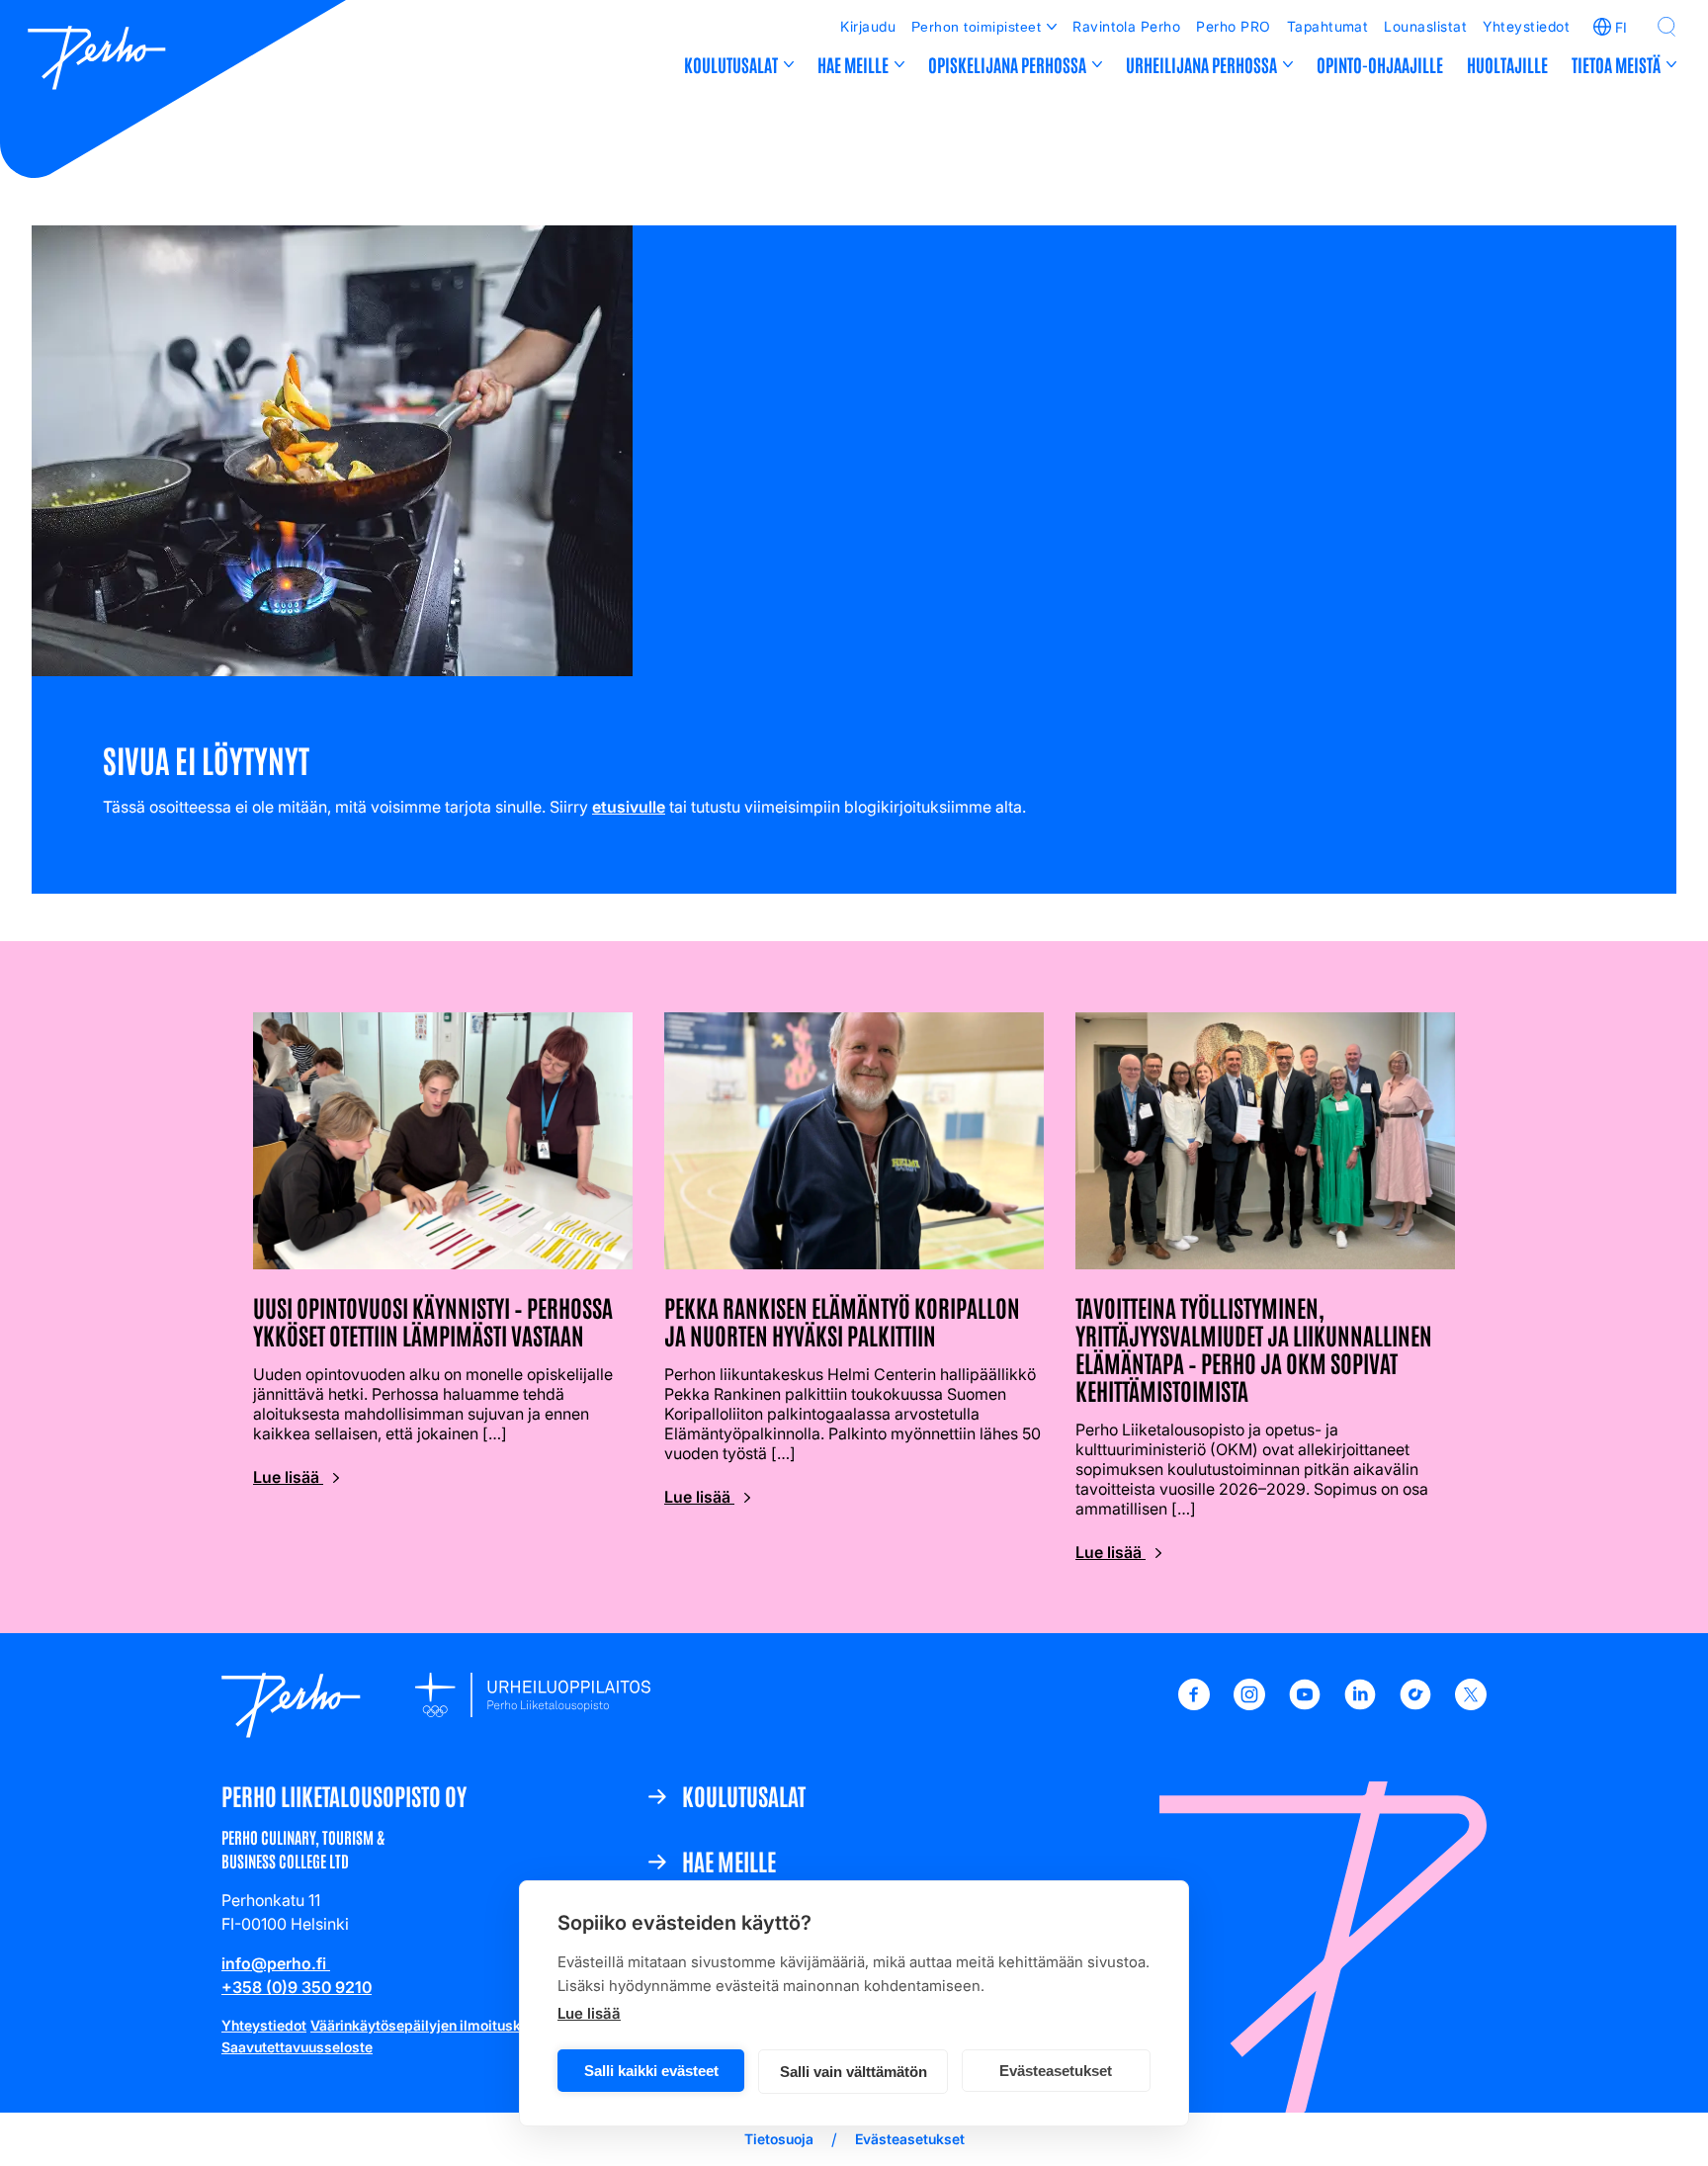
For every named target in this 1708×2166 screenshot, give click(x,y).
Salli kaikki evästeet (651, 2071)
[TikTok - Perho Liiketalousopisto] (1415, 1704)
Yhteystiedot (1526, 26)
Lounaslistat (1425, 26)
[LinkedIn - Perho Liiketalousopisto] (1360, 1704)
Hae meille (853, 64)
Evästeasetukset (1056, 2071)
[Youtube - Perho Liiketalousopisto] (1305, 1704)
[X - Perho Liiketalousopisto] (1471, 1704)
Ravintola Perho (1126, 26)
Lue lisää (589, 2013)
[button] (1666, 27)
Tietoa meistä (1616, 64)
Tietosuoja (779, 2139)
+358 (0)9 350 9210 (297, 1987)
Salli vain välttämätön (854, 2072)
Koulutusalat (731, 64)
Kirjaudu (868, 26)
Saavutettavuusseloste (297, 2047)
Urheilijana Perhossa (1201, 64)
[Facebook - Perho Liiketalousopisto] (1194, 1704)
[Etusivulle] (97, 60)
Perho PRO (1233, 26)
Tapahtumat (1328, 26)
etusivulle (629, 807)
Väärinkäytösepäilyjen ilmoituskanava (435, 2025)
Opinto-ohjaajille (1380, 64)
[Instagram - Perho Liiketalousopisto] (1249, 1704)
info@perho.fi (276, 1963)
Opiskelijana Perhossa (1007, 64)
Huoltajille (1507, 64)
